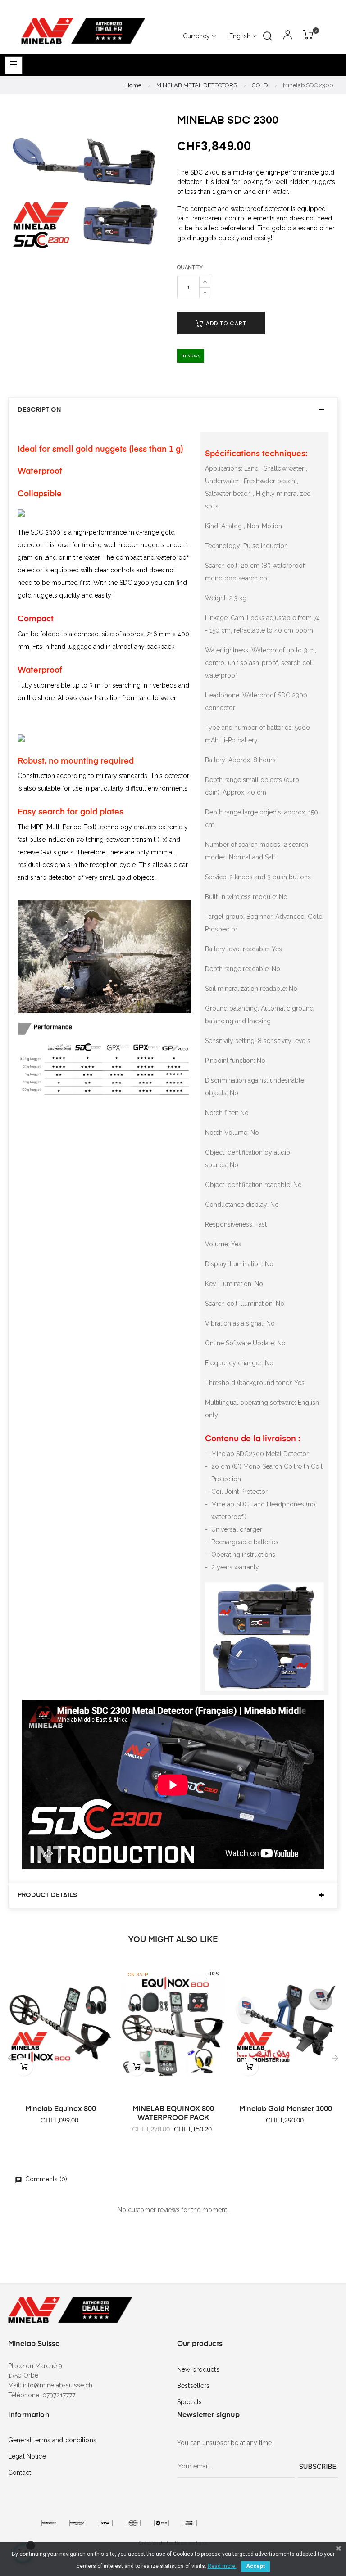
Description (39, 410)
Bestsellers (193, 2386)
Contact (20, 2473)
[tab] (173, 410)
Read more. (222, 2566)
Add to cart (225, 323)
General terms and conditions (52, 2440)
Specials (189, 2402)
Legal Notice (27, 2456)
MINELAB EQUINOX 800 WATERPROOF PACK (173, 2114)
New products (198, 2369)
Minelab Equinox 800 (61, 2109)
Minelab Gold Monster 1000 (286, 2109)
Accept (255, 2566)
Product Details (47, 1895)
